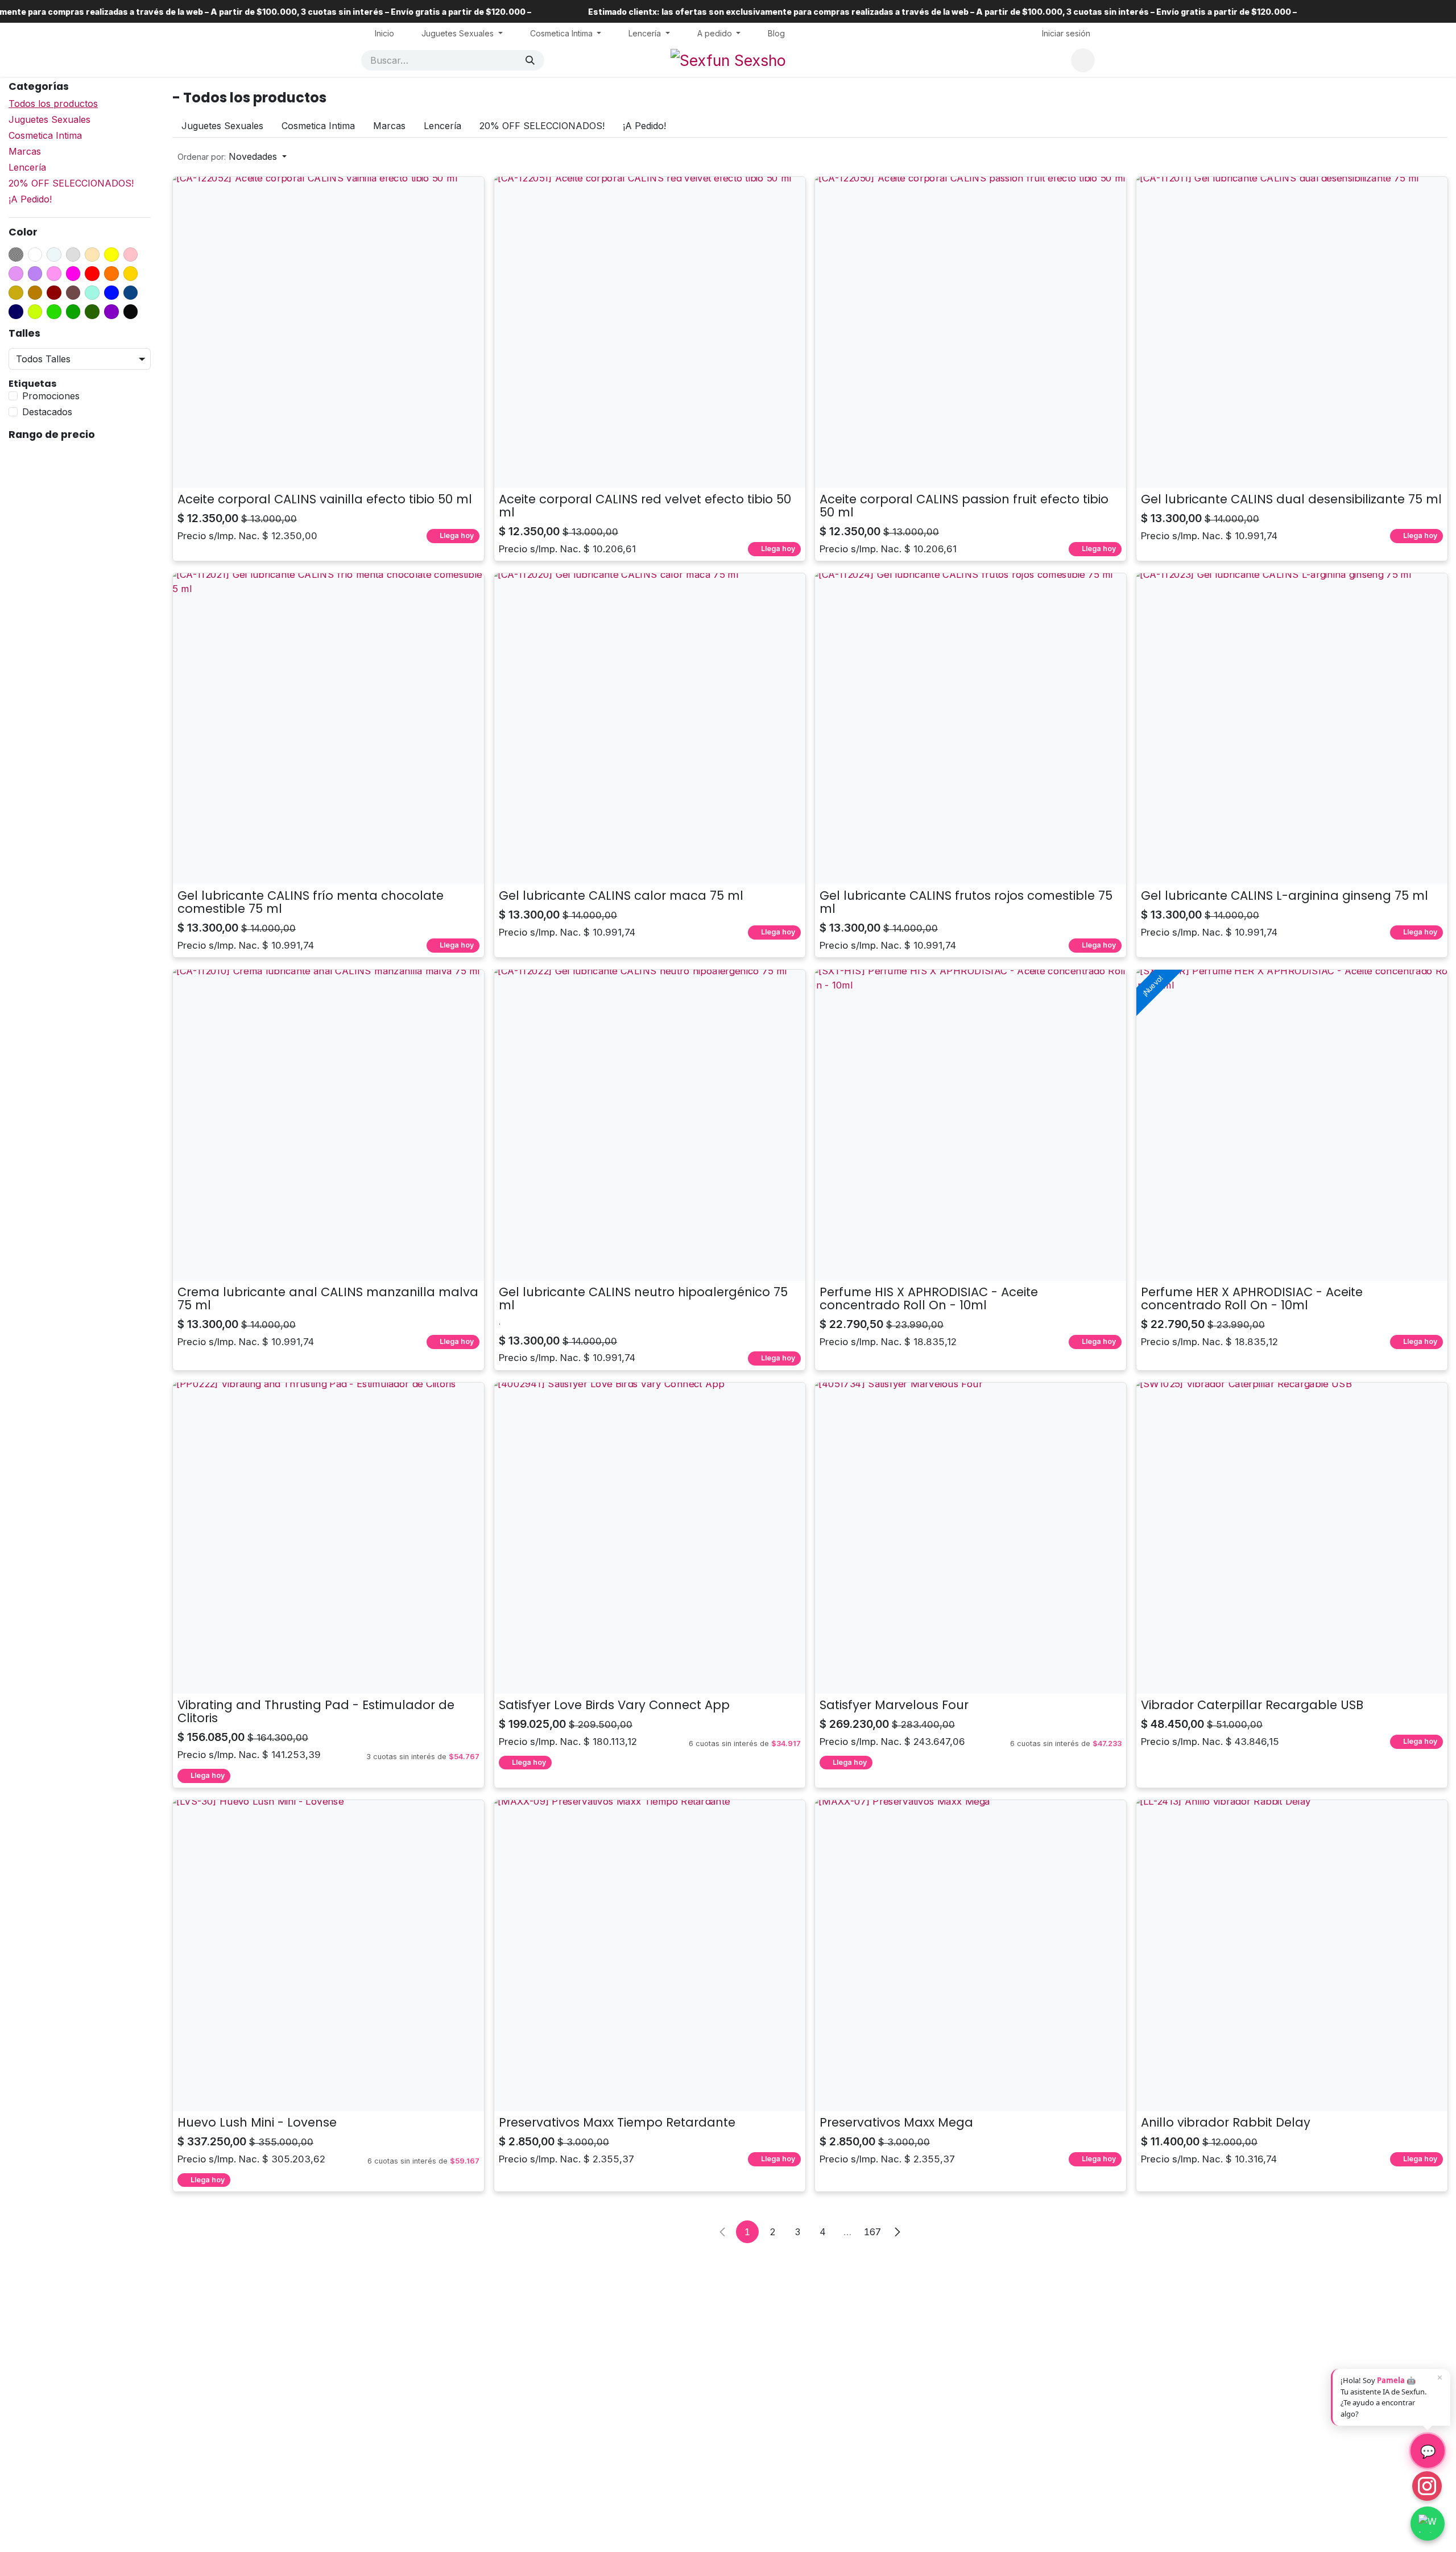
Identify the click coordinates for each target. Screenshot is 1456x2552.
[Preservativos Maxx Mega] (971, 1956)
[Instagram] (1427, 2486)
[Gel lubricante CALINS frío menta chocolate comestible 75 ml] (328, 729)
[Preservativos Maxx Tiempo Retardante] (650, 1956)
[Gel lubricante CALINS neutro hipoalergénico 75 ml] (650, 1125)
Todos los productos (53, 104)
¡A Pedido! (30, 199)
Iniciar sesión (1066, 33)
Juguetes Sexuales (49, 119)
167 (872, 2232)
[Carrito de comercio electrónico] (1083, 60)
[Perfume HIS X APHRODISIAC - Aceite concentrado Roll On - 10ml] (971, 1125)
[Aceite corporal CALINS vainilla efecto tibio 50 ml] (328, 332)
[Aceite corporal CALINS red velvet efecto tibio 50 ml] (650, 332)
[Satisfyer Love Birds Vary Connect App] (650, 1538)
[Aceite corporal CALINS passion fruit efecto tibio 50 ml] (971, 332)
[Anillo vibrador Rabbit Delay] (1292, 1956)
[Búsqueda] (530, 60)
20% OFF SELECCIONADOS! (71, 183)
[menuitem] (384, 33)
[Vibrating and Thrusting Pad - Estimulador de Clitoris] (328, 1538)
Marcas (25, 151)
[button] (232, 156)
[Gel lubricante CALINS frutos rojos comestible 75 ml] (971, 729)
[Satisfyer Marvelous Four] (971, 1538)
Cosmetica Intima (45, 135)
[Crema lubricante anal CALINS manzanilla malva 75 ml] (328, 1125)
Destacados (47, 412)
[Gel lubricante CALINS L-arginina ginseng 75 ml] (1292, 729)
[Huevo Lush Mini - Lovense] (328, 1956)
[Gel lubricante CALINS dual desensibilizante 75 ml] (1292, 332)
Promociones (51, 396)
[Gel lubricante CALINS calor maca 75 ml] (650, 729)
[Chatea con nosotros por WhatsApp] (1428, 2524)
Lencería (27, 167)
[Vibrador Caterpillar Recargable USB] (1292, 1538)
